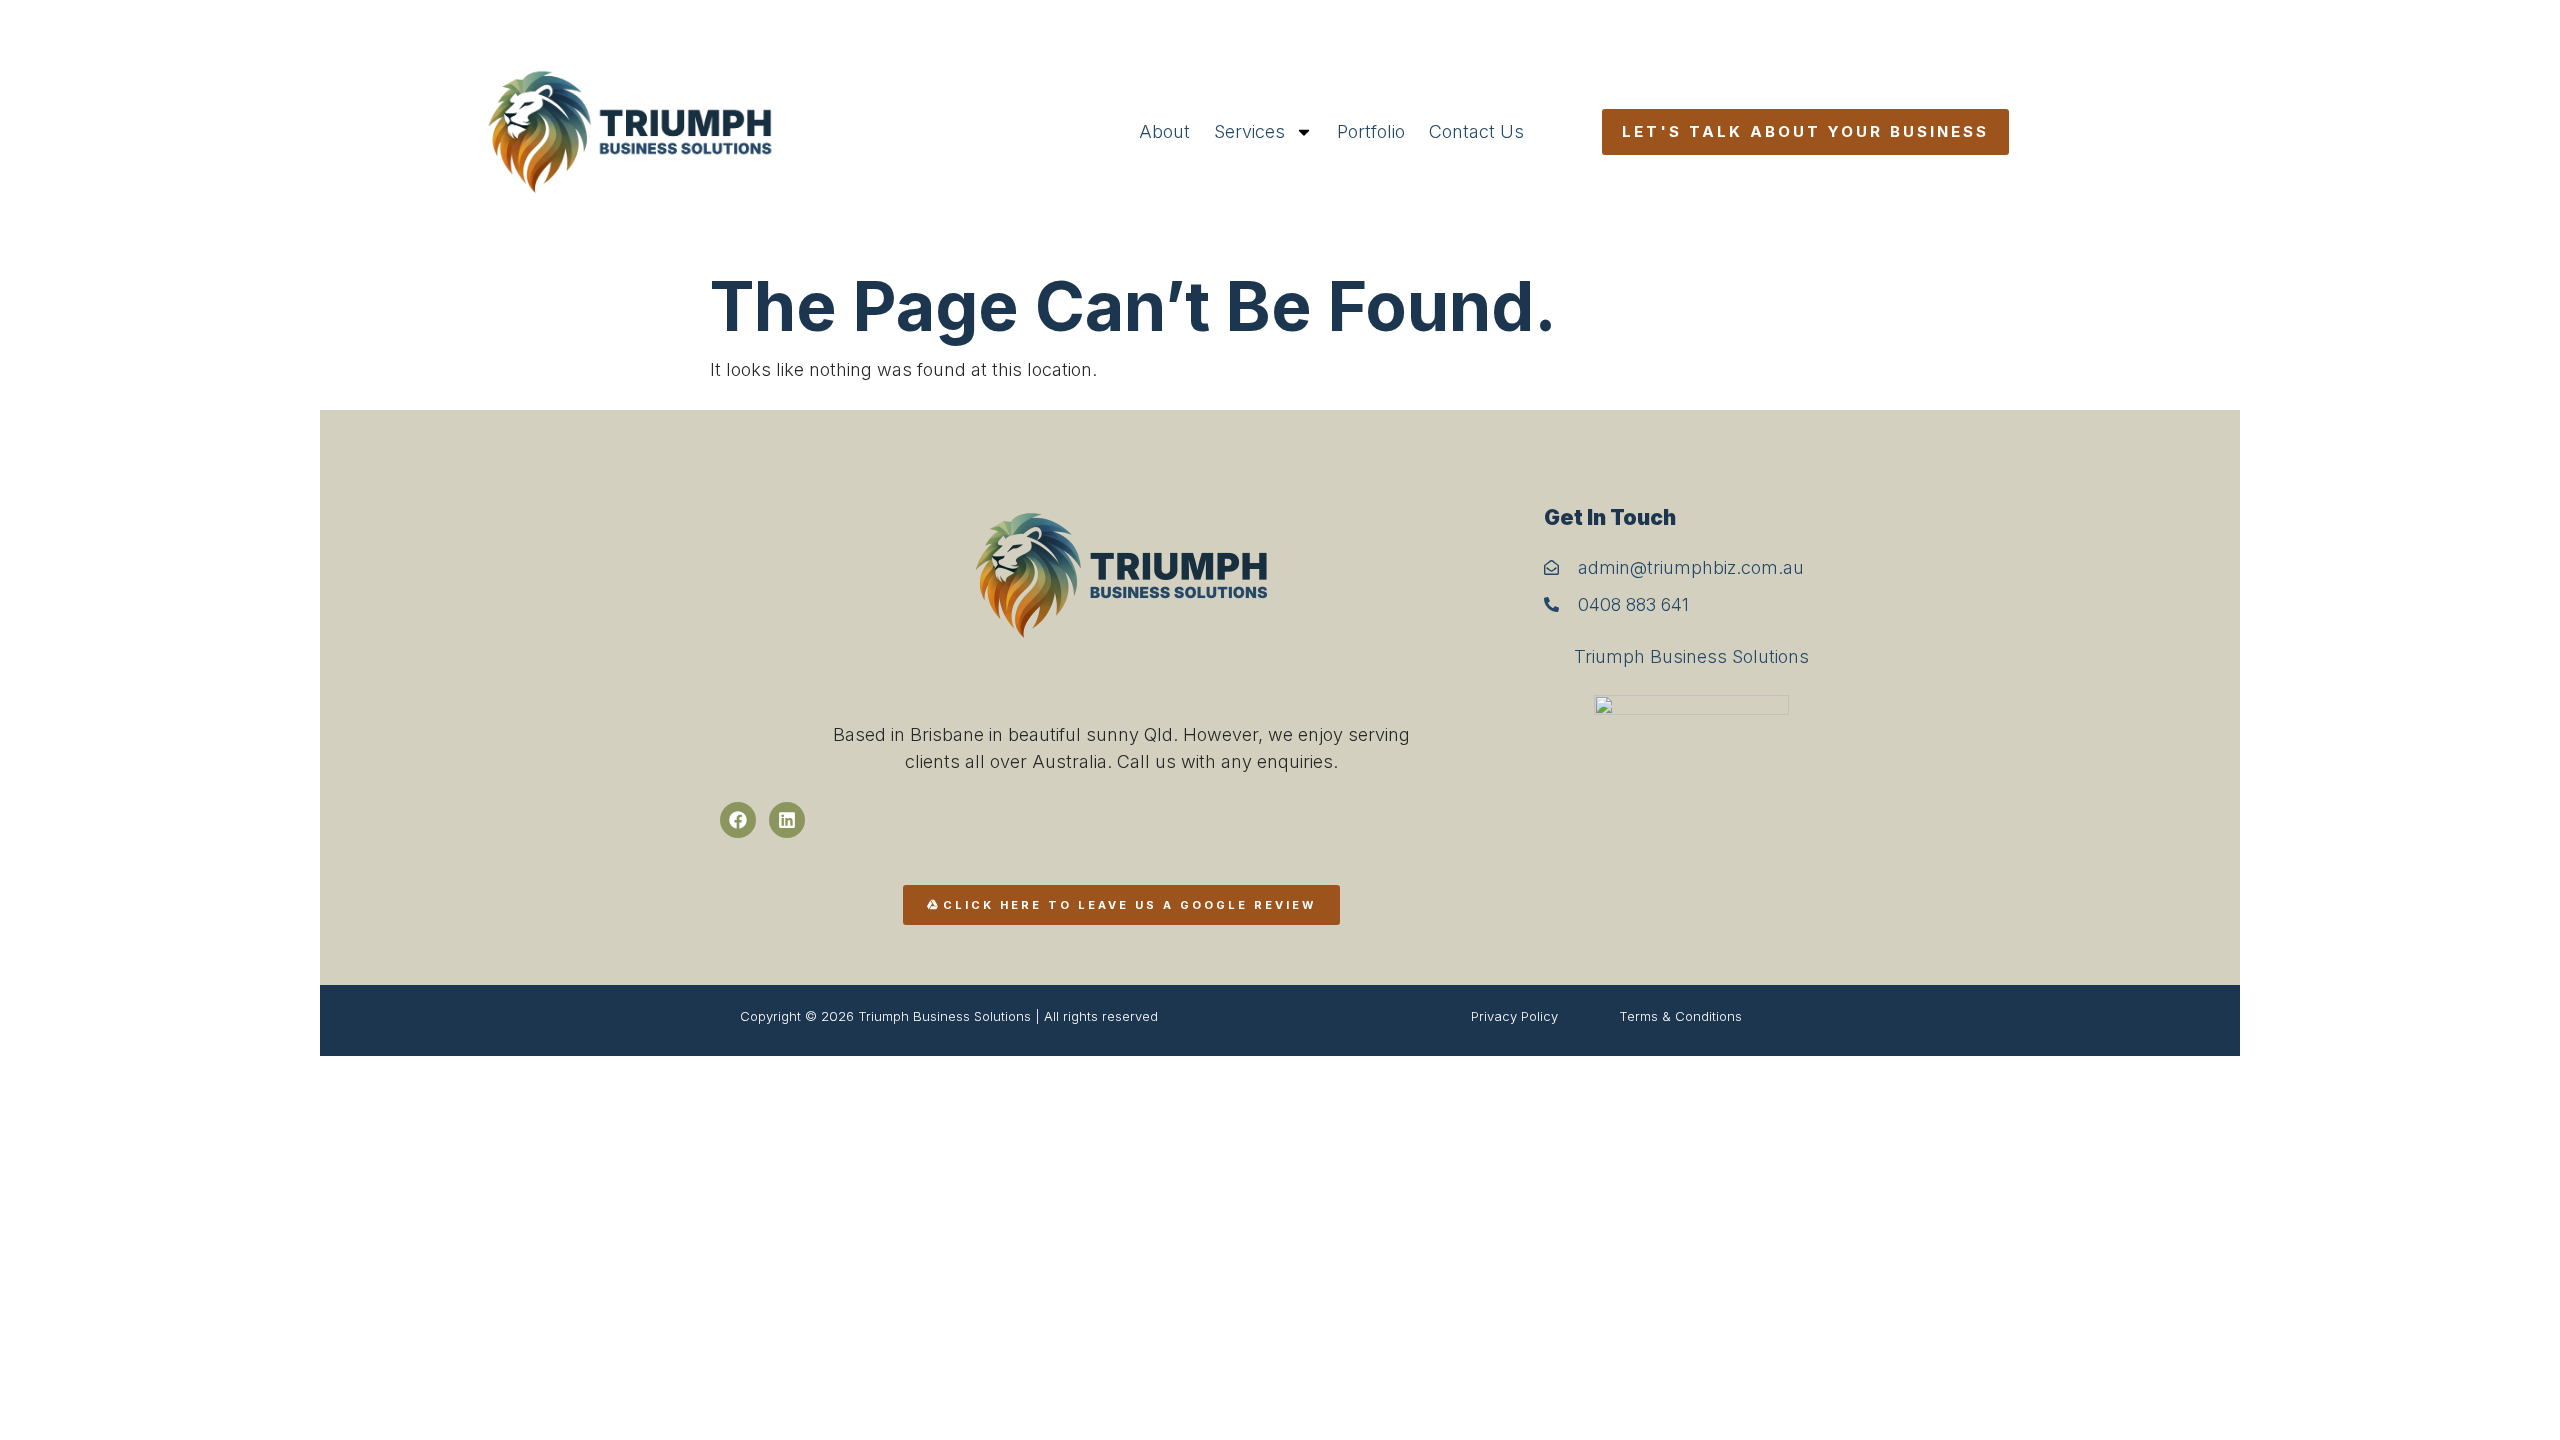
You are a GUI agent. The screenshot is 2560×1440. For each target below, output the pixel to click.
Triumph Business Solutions (1691, 656)
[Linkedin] (787, 820)
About (1164, 131)
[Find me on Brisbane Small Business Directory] (1692, 780)
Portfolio (1371, 131)
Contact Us (1476, 131)
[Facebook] (738, 820)
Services (1249, 131)
